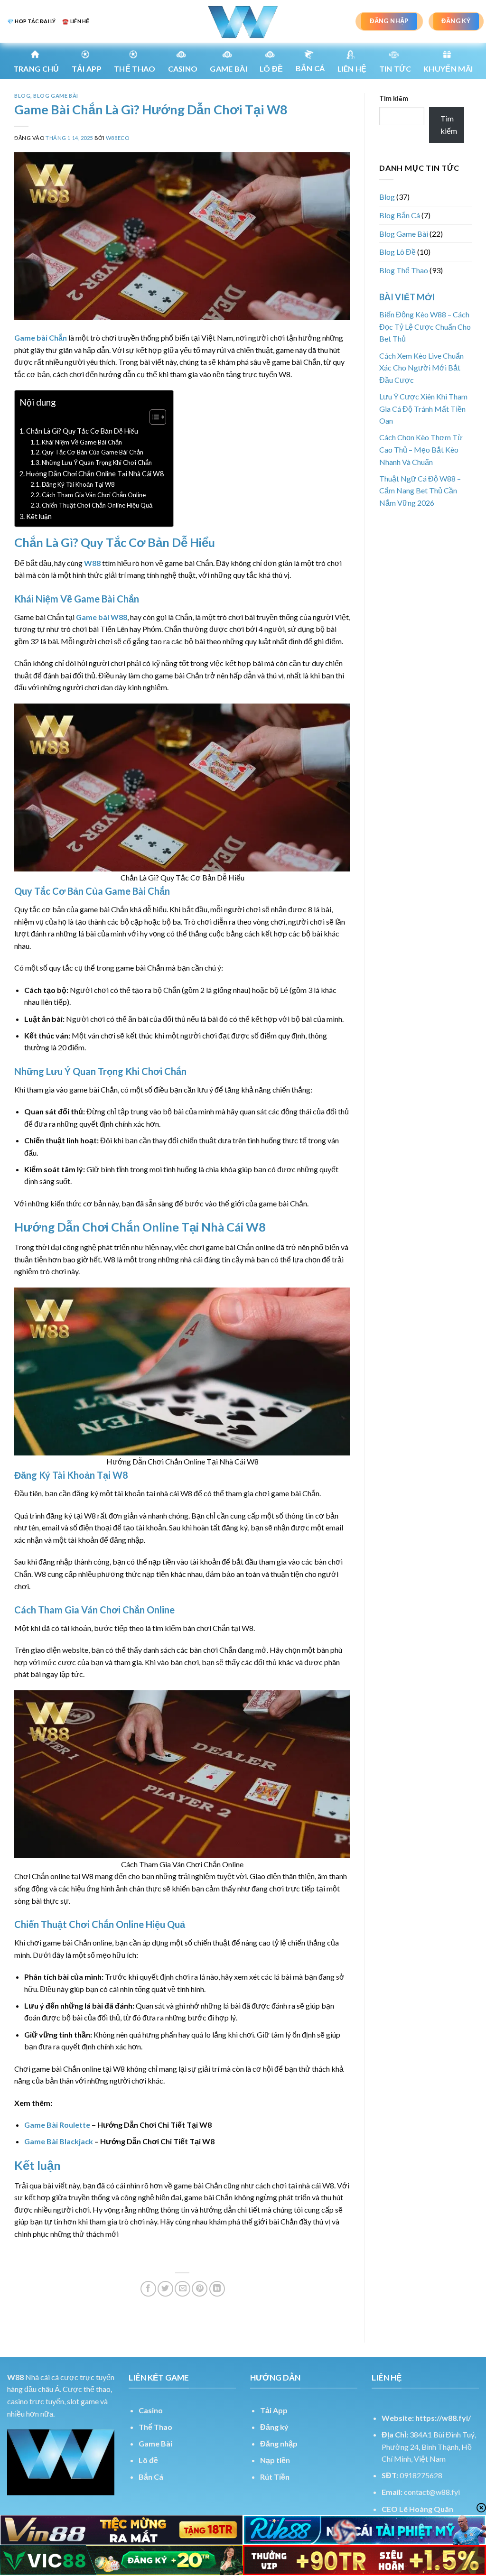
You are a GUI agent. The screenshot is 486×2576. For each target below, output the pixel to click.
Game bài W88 (102, 617)
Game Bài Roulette (57, 2125)
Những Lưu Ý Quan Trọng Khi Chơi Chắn (97, 463)
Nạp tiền (275, 2460)
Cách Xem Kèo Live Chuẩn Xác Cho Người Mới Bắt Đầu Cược (421, 368)
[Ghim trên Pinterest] (200, 2289)
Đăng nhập (279, 2443)
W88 (92, 563)
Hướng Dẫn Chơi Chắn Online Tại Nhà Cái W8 (95, 474)
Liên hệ (352, 69)
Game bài (229, 69)
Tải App (87, 69)
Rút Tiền (275, 2477)
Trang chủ (36, 69)
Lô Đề (271, 69)
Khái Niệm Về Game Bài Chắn (82, 442)
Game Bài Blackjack (59, 2141)
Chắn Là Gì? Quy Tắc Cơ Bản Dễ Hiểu (82, 431)
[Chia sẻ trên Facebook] (148, 2289)
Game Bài (155, 2443)
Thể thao (135, 69)
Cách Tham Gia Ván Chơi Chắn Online (94, 495)
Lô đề (148, 2460)
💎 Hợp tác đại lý (31, 21)
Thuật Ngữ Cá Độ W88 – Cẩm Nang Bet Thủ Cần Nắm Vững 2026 (420, 491)
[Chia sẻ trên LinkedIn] (217, 2289)
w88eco (117, 138)
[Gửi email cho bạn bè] (182, 2289)
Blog (22, 96)
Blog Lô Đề (397, 252)
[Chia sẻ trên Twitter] (165, 2289)
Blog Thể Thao (404, 270)
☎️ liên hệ (76, 21)
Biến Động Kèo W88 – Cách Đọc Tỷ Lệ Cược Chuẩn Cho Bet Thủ (425, 326)
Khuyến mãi (448, 69)
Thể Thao (155, 2427)
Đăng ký (274, 2427)
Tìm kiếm (394, 98)
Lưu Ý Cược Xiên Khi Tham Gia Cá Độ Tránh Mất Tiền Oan (423, 408)
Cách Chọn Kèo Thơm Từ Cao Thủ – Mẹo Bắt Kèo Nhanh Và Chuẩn (421, 449)
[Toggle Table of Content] (153, 417)
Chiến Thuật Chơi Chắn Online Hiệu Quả (97, 505)
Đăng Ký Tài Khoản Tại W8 (78, 484)
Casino (183, 69)
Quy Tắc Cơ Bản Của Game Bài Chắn (93, 452)
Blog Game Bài (56, 96)
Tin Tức (395, 69)
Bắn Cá (310, 68)
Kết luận (39, 516)
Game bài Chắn (41, 338)
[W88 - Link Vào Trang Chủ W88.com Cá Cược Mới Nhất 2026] (243, 21)
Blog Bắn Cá (400, 215)
